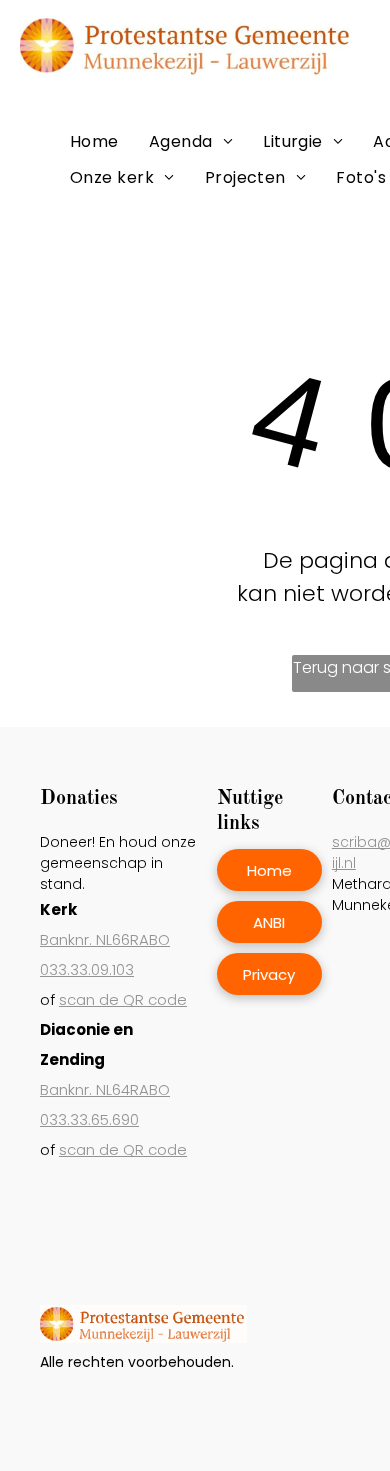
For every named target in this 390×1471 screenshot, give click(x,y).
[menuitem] (94, 141)
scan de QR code (123, 999)
